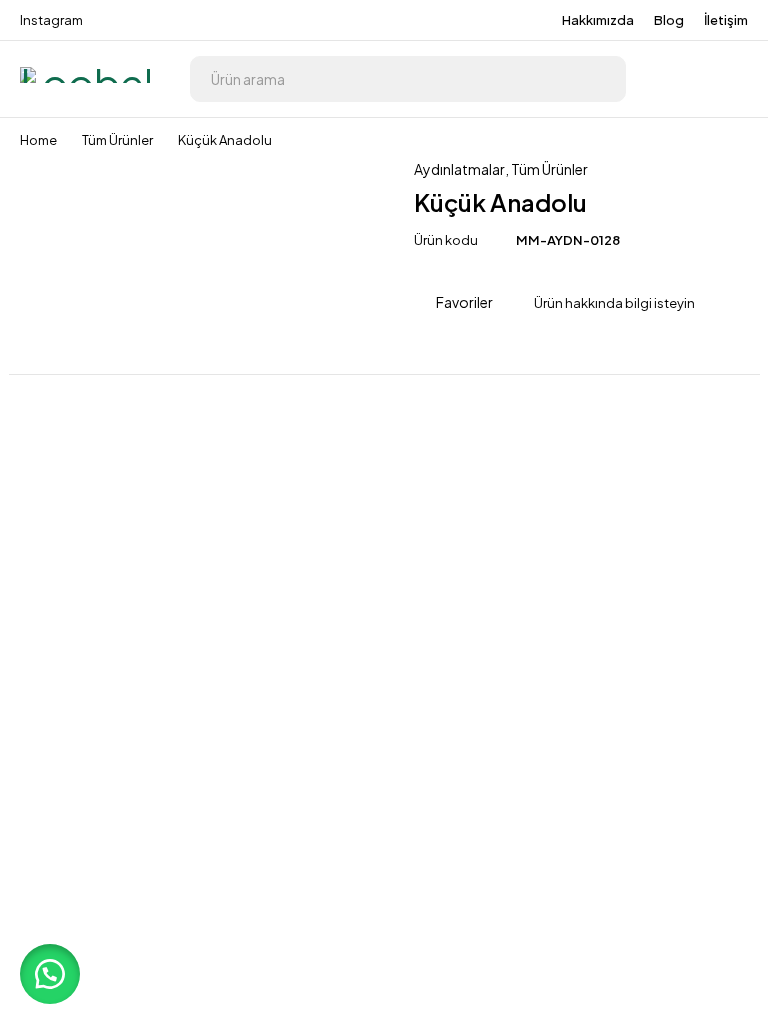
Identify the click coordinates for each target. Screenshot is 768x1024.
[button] (50, 974)
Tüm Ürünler (117, 140)
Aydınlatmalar (459, 169)
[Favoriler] (728, 79)
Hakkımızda (598, 20)
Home (38, 140)
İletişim (726, 20)
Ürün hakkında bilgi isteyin (614, 303)
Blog (669, 20)
